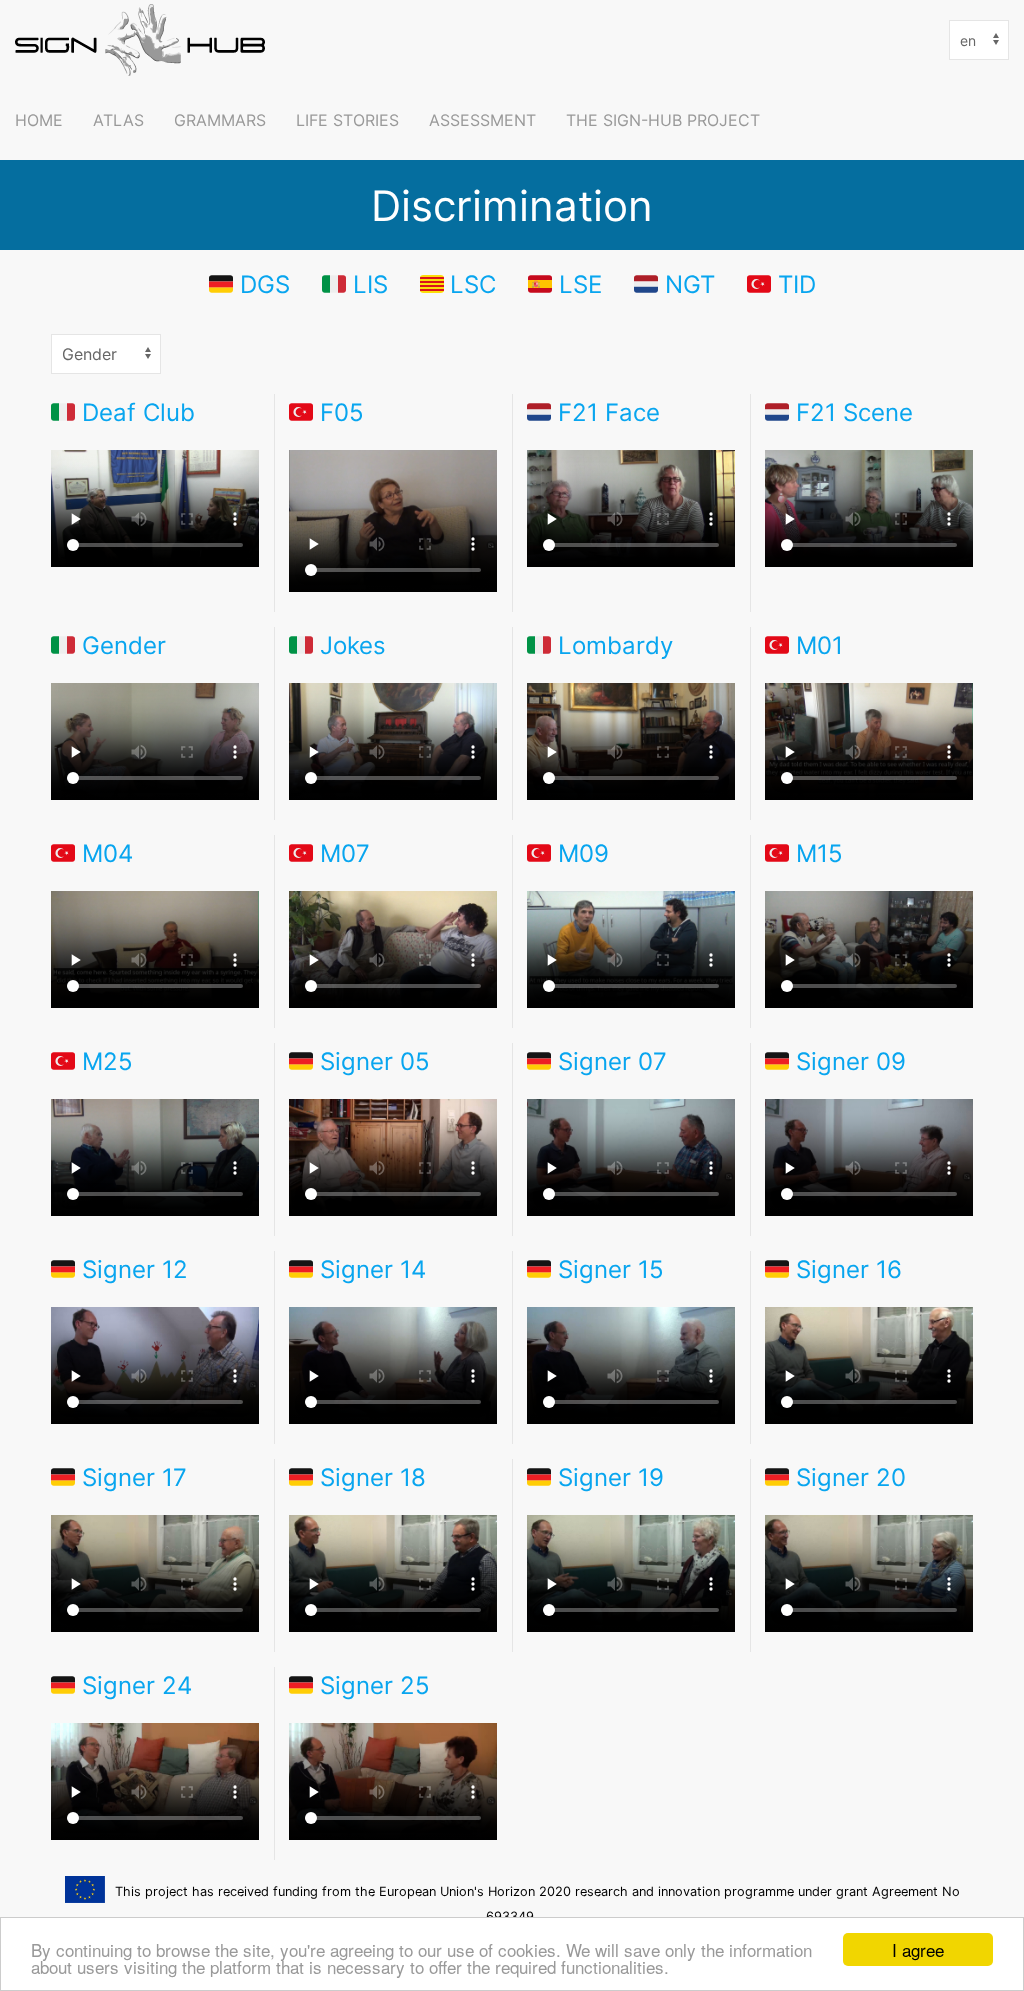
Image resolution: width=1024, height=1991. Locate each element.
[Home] (145, 40)
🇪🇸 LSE (565, 284)
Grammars (220, 120)
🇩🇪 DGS (249, 284)
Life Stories (347, 120)
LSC (473, 284)
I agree (918, 1949)
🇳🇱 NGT (674, 284)
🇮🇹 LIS (355, 284)
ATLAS (118, 120)
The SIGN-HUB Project (663, 120)
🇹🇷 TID (781, 284)
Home (39, 120)
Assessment (482, 120)
